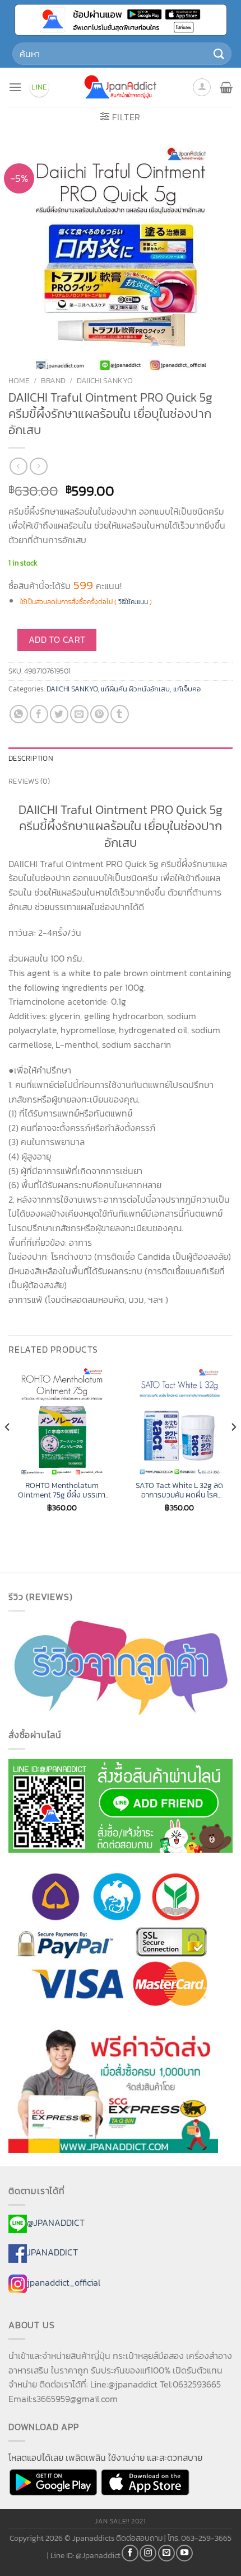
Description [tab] (31, 758)
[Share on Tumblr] (120, 714)
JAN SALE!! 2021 (120, 2521)
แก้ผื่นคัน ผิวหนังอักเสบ (135, 689)
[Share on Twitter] (59, 714)
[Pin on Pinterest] (99, 714)
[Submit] (219, 53)
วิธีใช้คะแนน (133, 602)
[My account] (202, 87)
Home (19, 380)
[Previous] (8, 1449)
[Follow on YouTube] (184, 2553)
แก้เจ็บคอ (187, 689)
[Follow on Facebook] (130, 2553)
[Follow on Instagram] (148, 2553)
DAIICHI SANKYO (105, 380)
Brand (53, 380)
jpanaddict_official (64, 2283)
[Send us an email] (166, 2553)
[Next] (233, 1449)
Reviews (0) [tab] (29, 781)
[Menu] (15, 87)
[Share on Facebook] (39, 714)
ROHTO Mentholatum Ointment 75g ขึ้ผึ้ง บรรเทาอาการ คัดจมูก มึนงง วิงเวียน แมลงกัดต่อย (62, 1490)
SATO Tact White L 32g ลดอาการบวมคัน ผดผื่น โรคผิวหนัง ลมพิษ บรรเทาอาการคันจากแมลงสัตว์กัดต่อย (179, 1490)
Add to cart (57, 640)
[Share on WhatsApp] (19, 714)
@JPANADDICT (56, 2222)
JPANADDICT (52, 2253)
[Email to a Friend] (79, 714)
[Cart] (226, 87)
